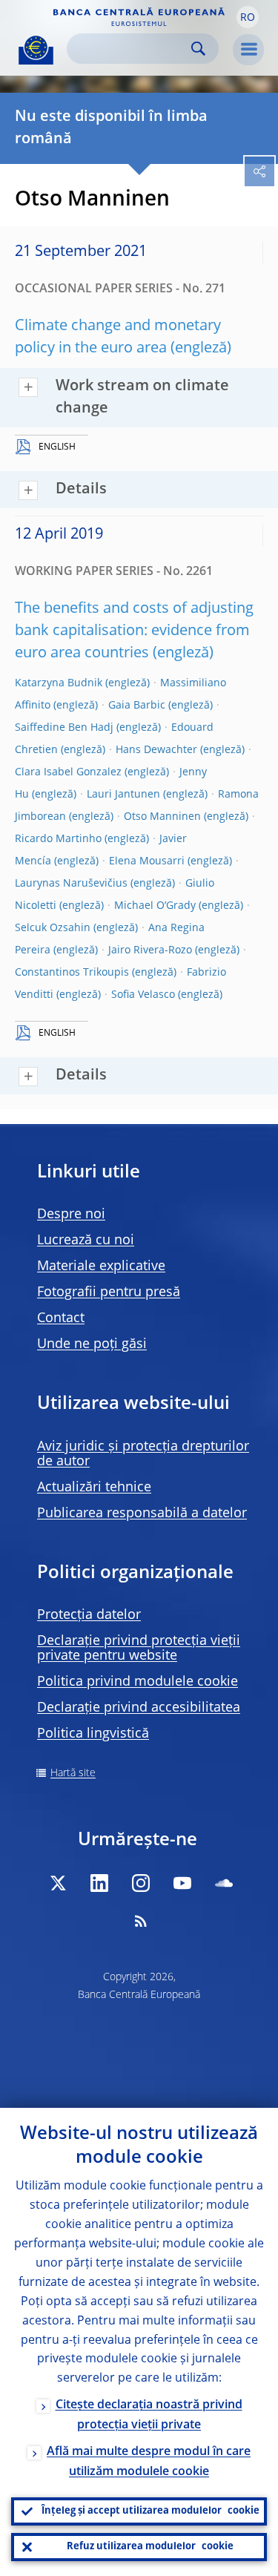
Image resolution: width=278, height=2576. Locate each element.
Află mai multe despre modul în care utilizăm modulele (149, 2462)
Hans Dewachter (156, 750)
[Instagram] (141, 1883)
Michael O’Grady (155, 906)
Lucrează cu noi (86, 1241)
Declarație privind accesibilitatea (139, 1708)
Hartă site (73, 1773)
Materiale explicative (101, 1266)
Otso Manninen (162, 817)
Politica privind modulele (138, 1682)
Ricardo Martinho (58, 839)
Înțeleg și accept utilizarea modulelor (150, 2511)
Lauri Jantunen (123, 795)
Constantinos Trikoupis (72, 973)
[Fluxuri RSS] (141, 1921)
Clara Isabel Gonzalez (68, 772)
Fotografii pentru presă (109, 1292)
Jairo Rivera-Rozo (150, 950)
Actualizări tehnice (94, 1488)
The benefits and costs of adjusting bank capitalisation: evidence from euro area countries (134, 631)
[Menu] (248, 50)
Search (198, 49)
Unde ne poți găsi (92, 1344)
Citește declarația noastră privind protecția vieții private (149, 2415)
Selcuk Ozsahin (53, 928)
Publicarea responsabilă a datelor (142, 1514)
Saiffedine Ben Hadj (64, 728)
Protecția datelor (89, 1615)
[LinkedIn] (99, 1883)
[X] (58, 1883)
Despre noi (71, 1215)
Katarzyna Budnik (59, 683)
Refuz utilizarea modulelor (150, 2547)
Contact (61, 1318)
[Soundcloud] (224, 1883)
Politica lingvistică (93, 1734)
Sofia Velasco (143, 995)
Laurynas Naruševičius (71, 884)
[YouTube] (182, 1883)
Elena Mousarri (147, 861)
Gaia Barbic (137, 706)
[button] (248, 17)
